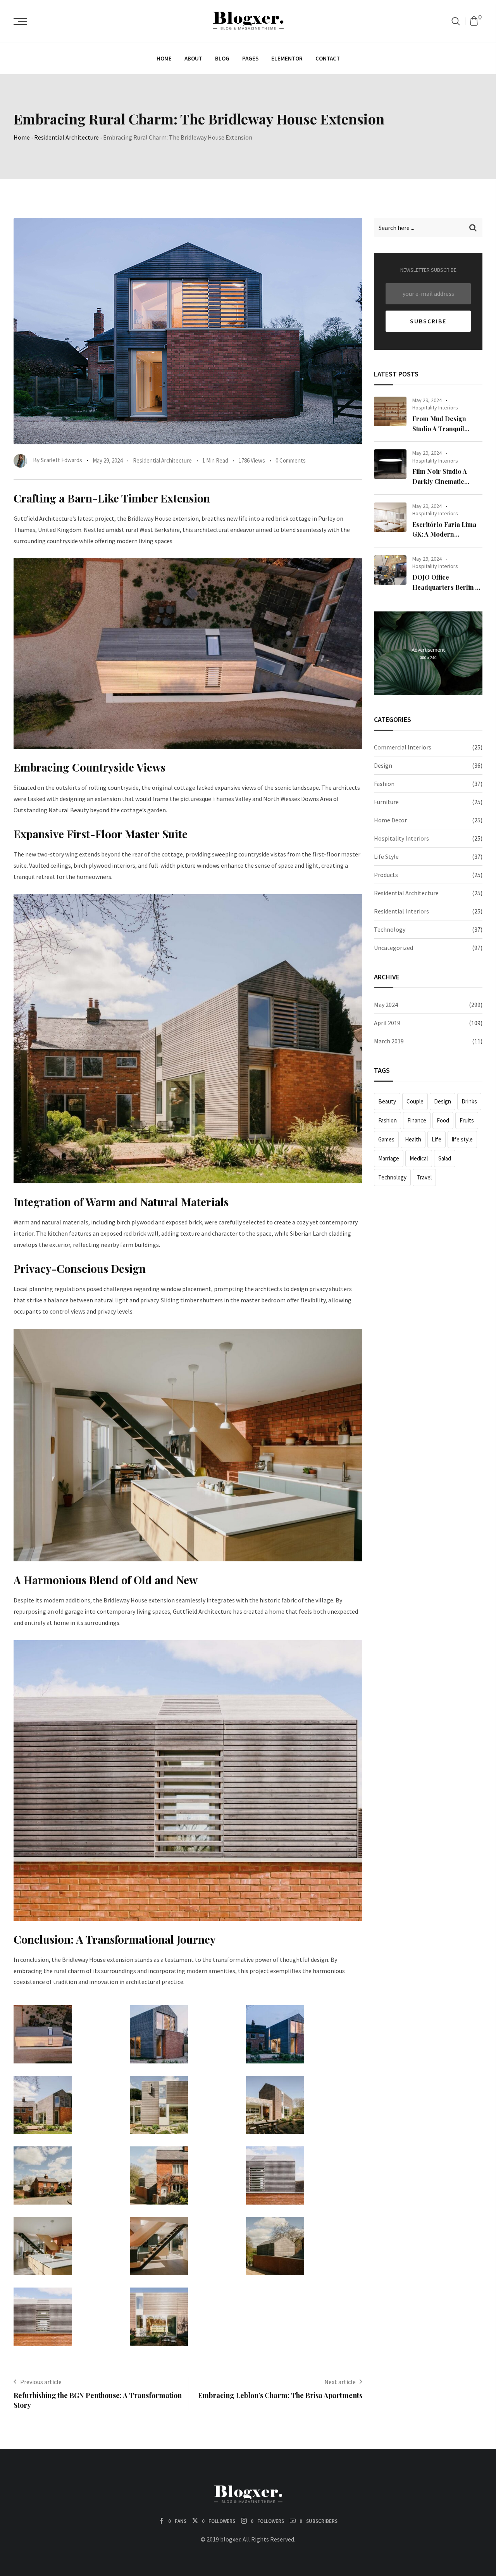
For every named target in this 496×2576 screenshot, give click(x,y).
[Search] (456, 21)
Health (413, 1139)
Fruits (467, 1120)
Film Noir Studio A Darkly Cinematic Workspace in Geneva (444, 481)
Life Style (386, 856)
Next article (340, 2382)
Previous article (41, 2382)
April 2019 (387, 1023)
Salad (445, 1158)
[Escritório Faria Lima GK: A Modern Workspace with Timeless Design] (390, 517)
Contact (328, 58)
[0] (474, 21)
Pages (250, 58)
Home (164, 58)
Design (383, 765)
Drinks (469, 1101)
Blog (222, 58)
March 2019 (389, 1041)
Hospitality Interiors (435, 407)
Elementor (287, 58)
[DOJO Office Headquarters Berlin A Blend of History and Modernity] (390, 570)
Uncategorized (394, 948)
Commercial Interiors (403, 747)
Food (443, 1120)
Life (437, 1139)
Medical (419, 1158)
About (193, 58)
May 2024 (386, 1005)
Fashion (384, 784)
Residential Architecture (66, 137)
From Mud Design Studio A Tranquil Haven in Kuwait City (443, 428)
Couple (415, 1101)
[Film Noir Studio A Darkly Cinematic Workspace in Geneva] (390, 464)
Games (386, 1139)
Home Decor (390, 820)
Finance (417, 1120)
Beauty (387, 1101)
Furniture (386, 802)
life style (462, 1139)
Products (386, 875)
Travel (424, 1177)
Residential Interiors (401, 911)
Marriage (389, 1158)
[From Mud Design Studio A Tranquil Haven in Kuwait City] (390, 411)
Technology (390, 929)
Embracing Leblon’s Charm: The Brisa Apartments (280, 2395)
